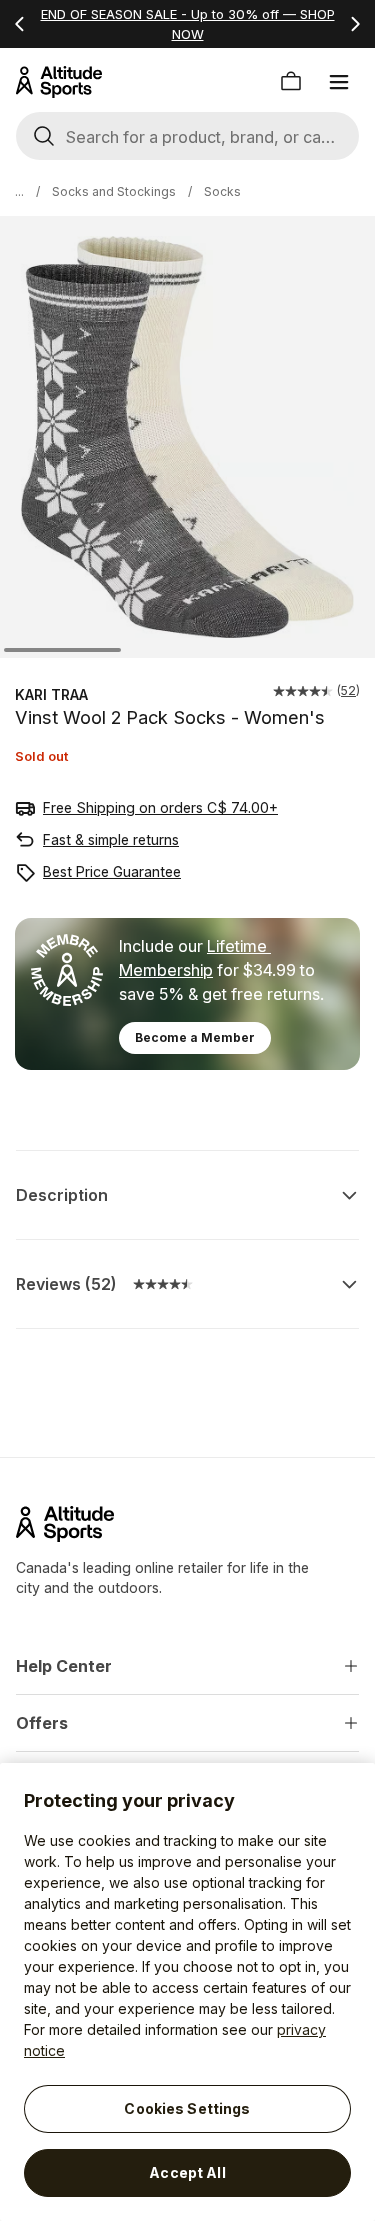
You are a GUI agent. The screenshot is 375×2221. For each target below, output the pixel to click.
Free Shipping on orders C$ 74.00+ (160, 807)
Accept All (187, 2172)
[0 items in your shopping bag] (291, 82)
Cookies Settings (187, 2108)
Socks (222, 191)
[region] (187, 1992)
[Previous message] (20, 24)
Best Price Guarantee (112, 871)
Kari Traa (51, 694)
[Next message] (355, 24)
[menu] (339, 82)
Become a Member (195, 1037)
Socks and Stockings (114, 191)
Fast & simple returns (111, 839)
